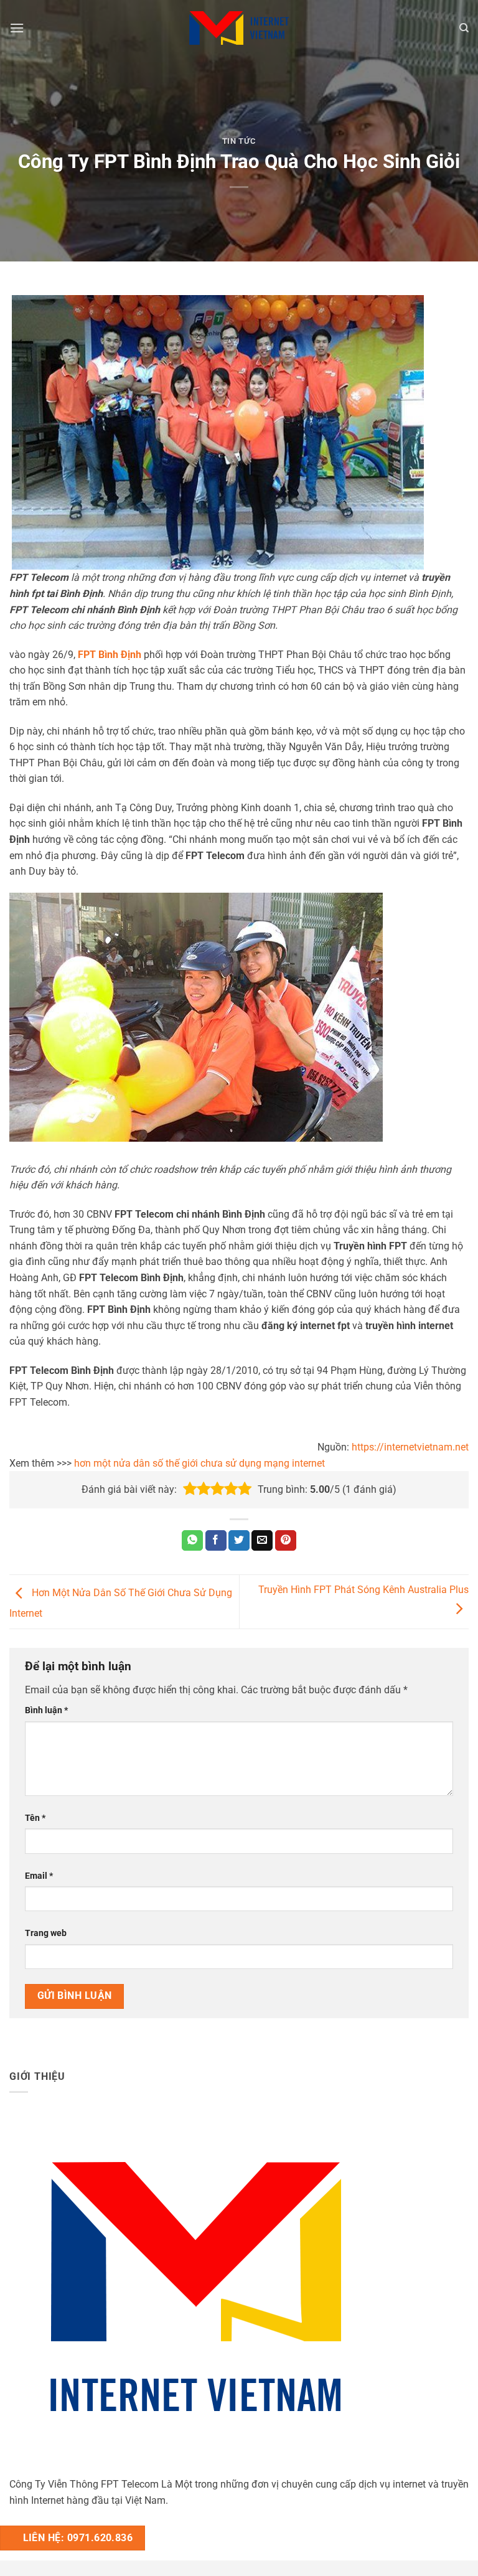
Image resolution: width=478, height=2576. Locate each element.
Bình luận (46, 1710)
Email (39, 1876)
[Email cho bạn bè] (262, 1541)
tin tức (239, 141)
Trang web (46, 1933)
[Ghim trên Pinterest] (286, 1541)
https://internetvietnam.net (410, 1447)
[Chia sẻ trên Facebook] (216, 1541)
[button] (190, 1489)
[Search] (464, 28)
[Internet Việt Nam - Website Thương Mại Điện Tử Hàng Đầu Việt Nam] (239, 28)
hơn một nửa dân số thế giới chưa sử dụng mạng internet (199, 1463)
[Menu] (17, 28)
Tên (35, 1818)
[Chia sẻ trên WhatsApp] (192, 1541)
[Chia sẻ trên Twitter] (239, 1541)
